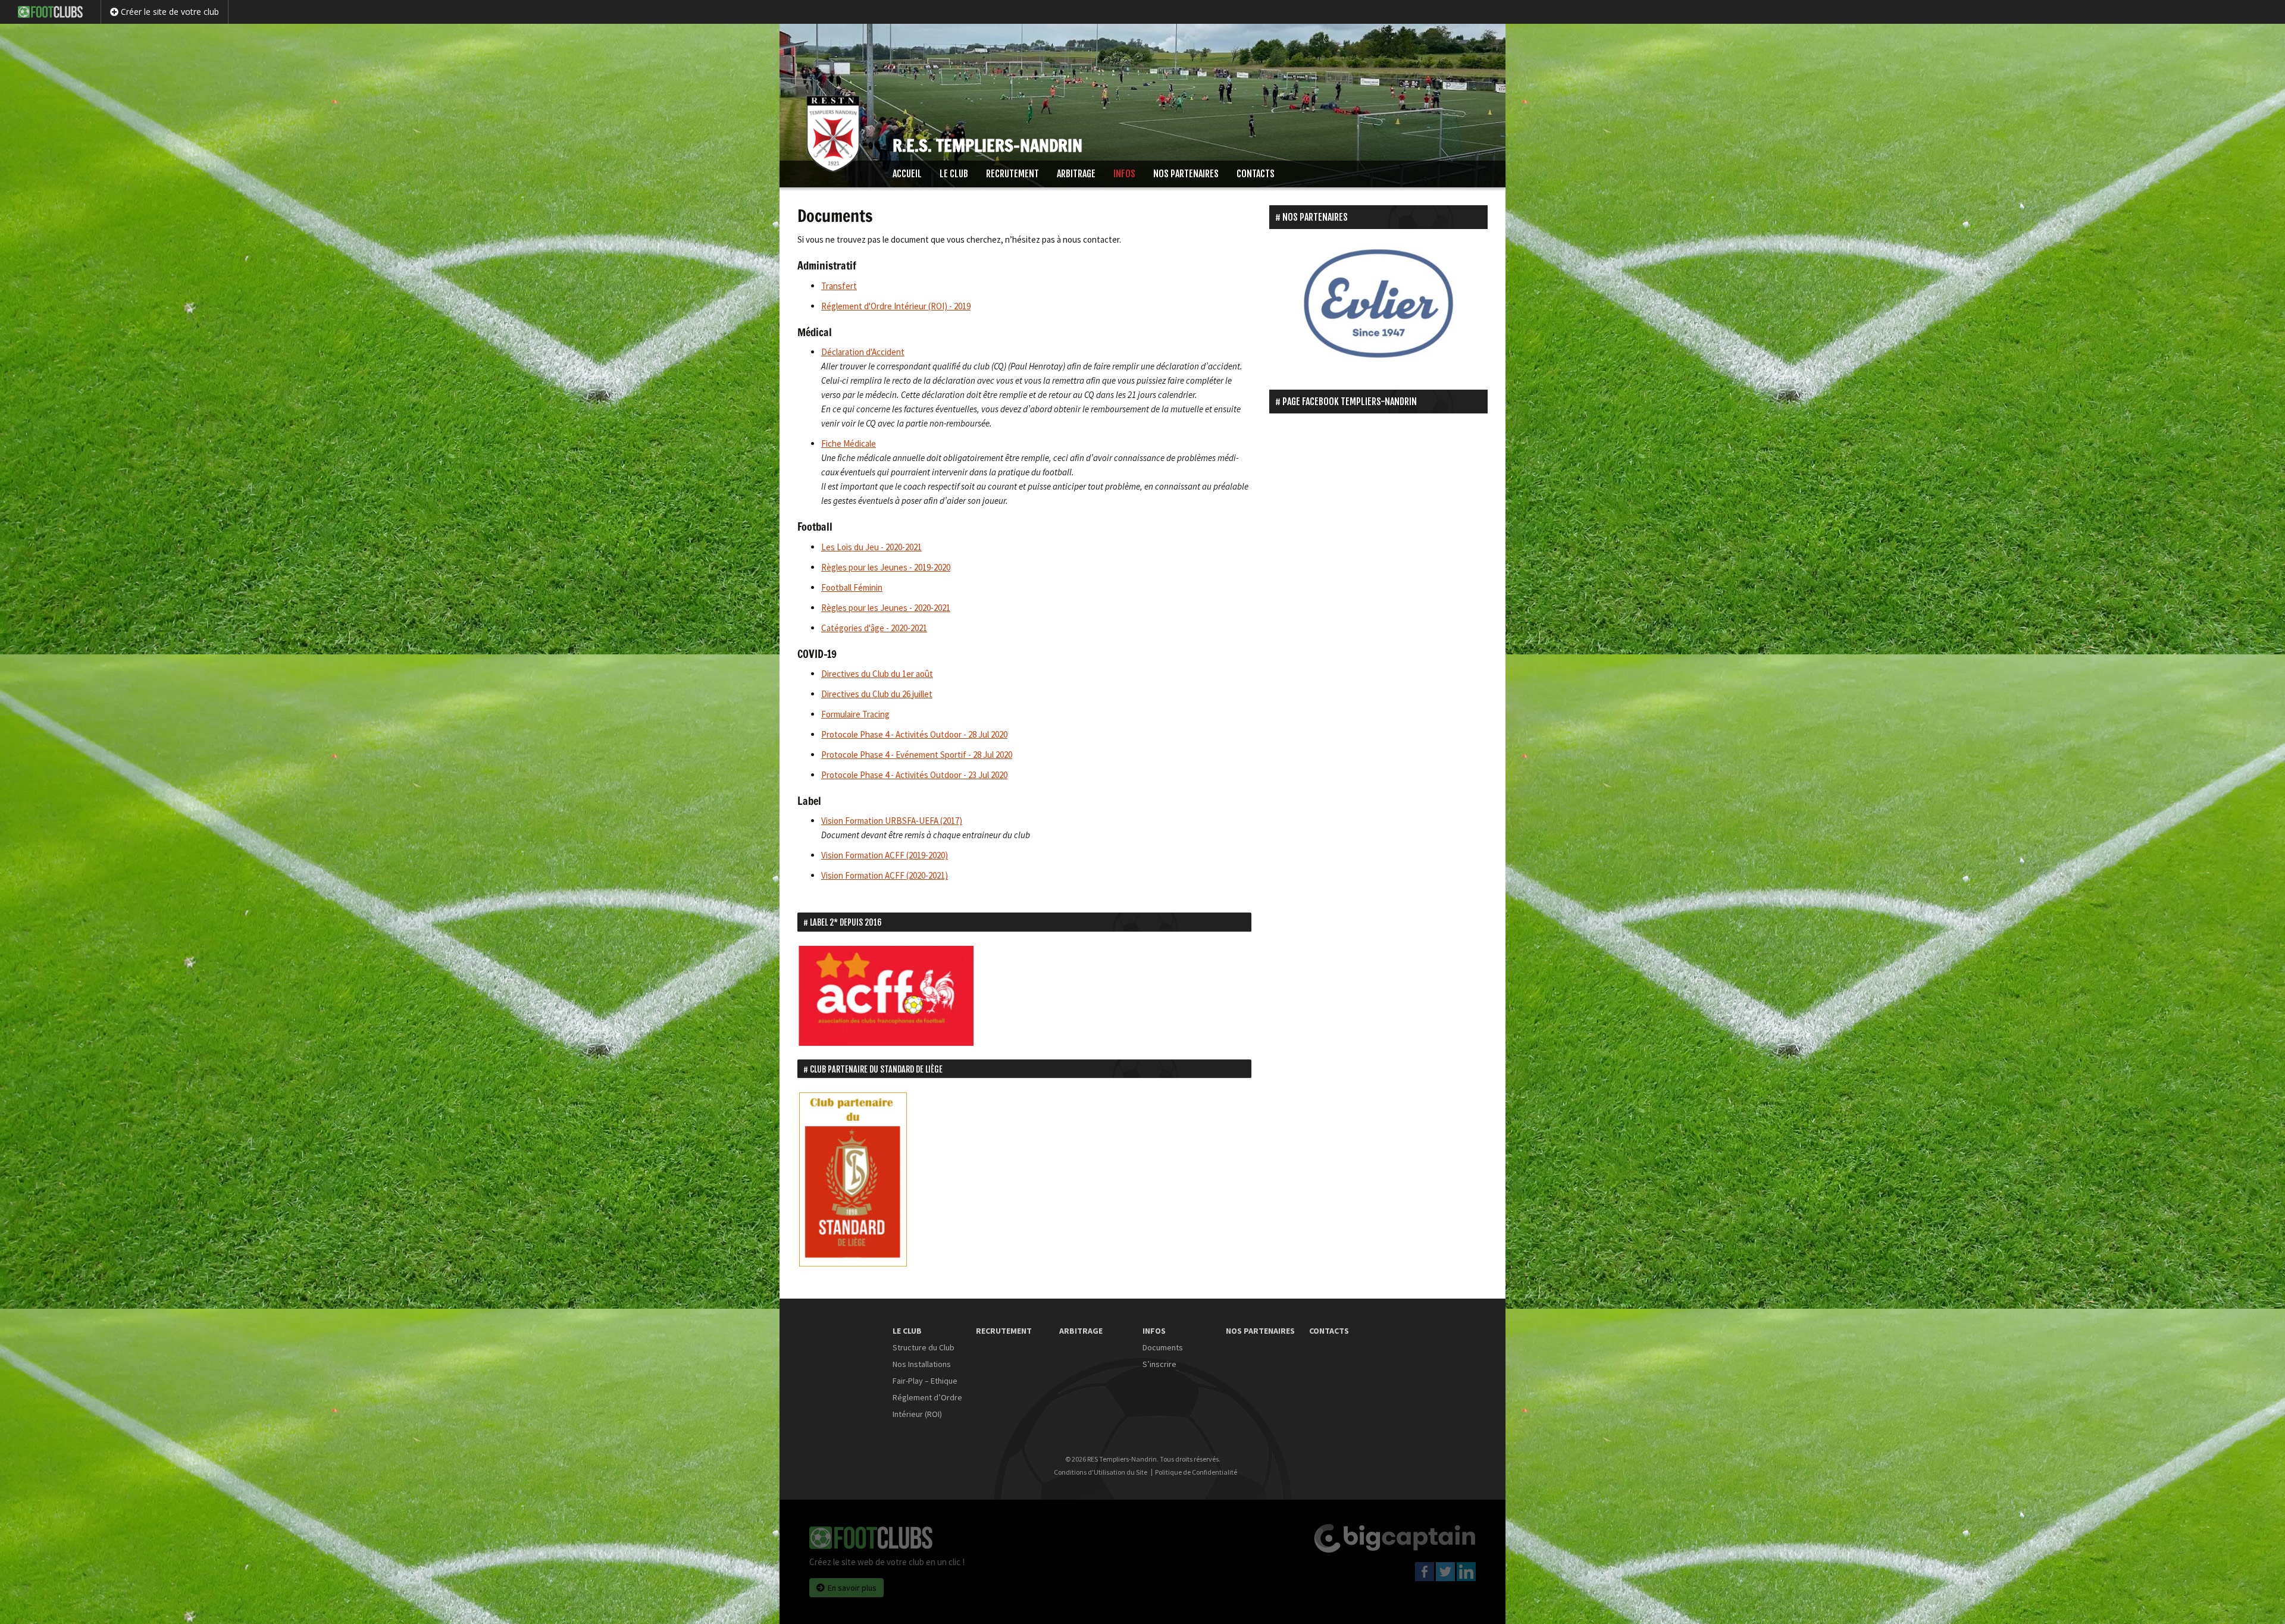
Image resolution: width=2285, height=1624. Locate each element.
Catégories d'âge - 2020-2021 (874, 628)
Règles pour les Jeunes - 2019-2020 (886, 567)
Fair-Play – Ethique (925, 1381)
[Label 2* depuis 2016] (887, 995)
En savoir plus (852, 1588)
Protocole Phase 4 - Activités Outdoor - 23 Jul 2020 (914, 775)
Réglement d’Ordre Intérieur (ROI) (927, 1406)
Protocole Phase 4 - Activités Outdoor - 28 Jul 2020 (914, 734)
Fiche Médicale (849, 443)
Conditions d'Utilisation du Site (1101, 1472)
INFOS (1124, 174)
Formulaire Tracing (855, 714)
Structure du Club (924, 1347)
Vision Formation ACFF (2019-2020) (885, 855)
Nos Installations (922, 1364)
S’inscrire (1159, 1364)
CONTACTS (1256, 174)
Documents (1163, 1347)
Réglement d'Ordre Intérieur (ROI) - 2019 (896, 306)
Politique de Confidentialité (1196, 1472)
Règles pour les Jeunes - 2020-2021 (886, 608)
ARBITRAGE (1076, 174)
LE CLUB (954, 174)
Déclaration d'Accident (863, 352)
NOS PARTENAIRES (1186, 174)
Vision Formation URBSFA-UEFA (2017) (892, 821)
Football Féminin (852, 587)
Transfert (839, 286)
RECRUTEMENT (1012, 174)
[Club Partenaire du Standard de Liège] (854, 1179)
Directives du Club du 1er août (877, 674)
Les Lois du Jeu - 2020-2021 (871, 547)
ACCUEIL (907, 174)
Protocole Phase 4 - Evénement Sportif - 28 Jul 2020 (917, 755)
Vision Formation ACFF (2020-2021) (885, 875)
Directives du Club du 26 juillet (877, 694)
